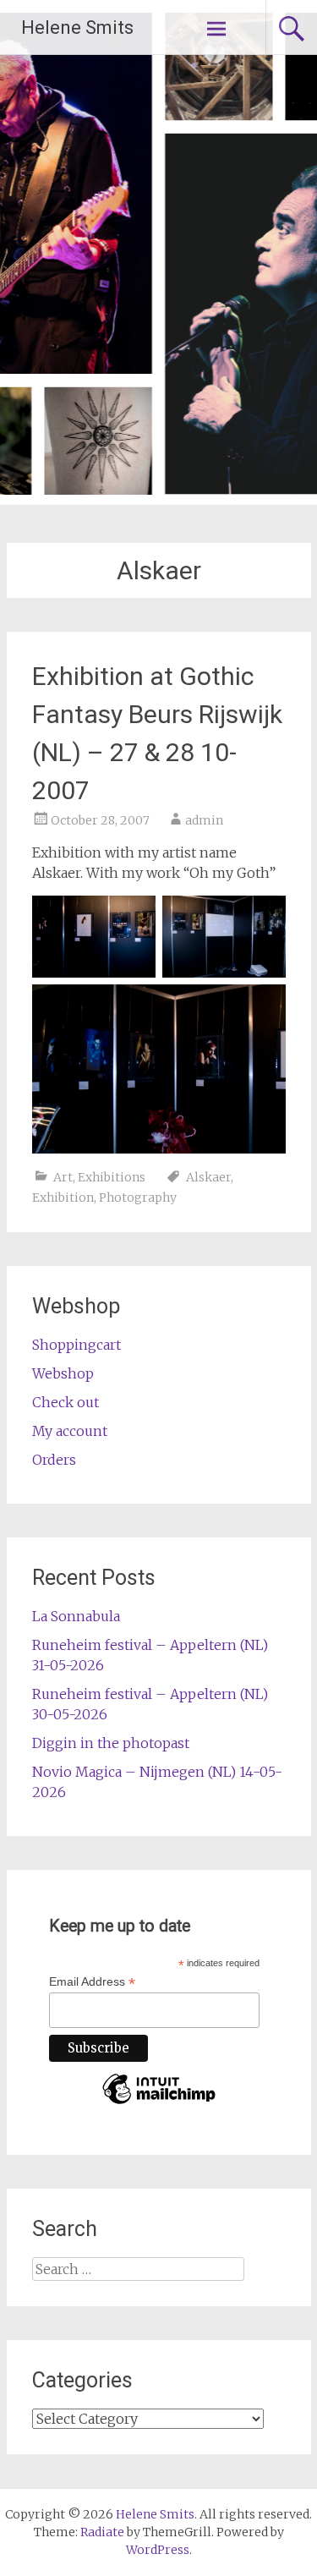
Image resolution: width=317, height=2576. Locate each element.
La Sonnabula (76, 1616)
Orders (54, 1460)
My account (70, 1431)
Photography (138, 1198)
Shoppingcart (77, 1345)
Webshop (63, 1373)
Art (63, 1177)
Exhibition (63, 1198)
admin (204, 820)
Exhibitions (112, 1177)
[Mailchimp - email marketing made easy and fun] (159, 2103)
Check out (66, 1402)
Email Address (92, 1982)
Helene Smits (77, 27)
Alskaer (208, 1177)
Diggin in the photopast (111, 1743)
